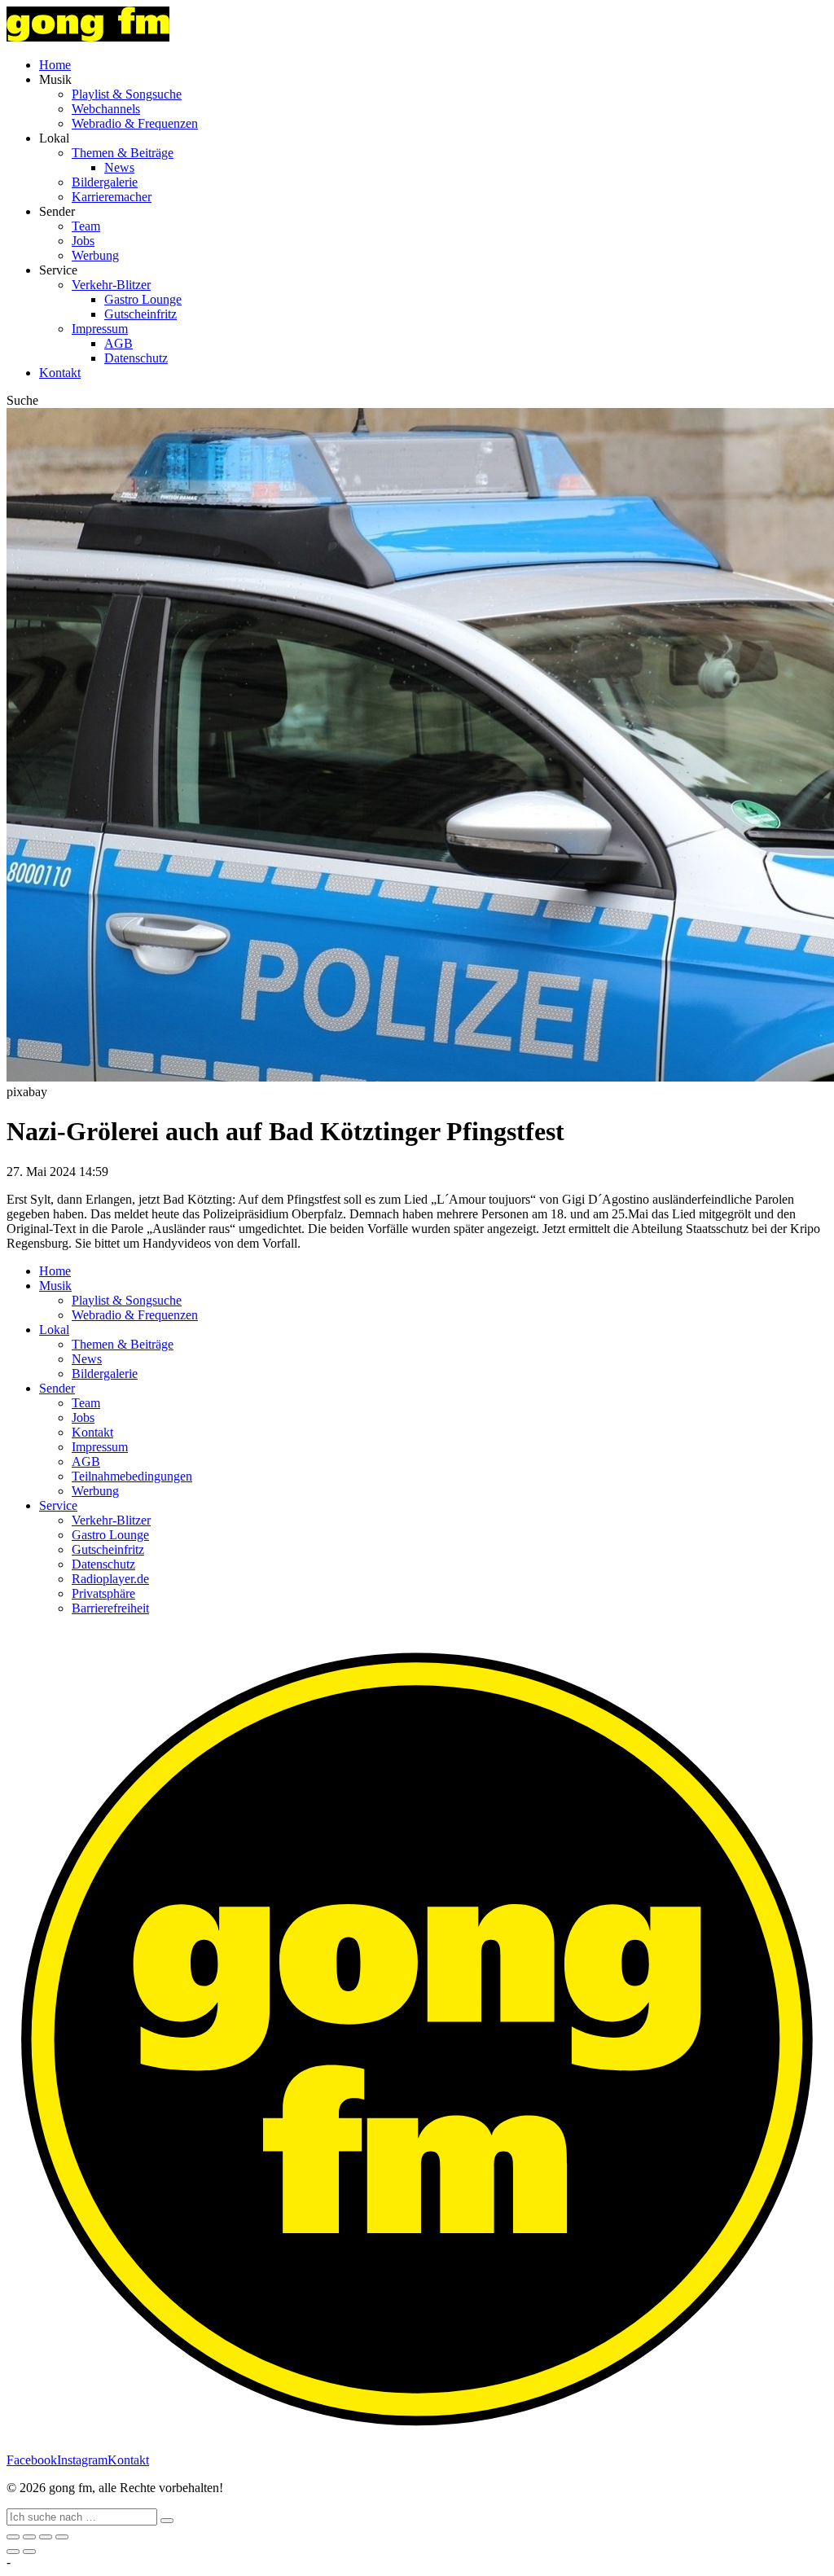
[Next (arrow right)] (29, 2552)
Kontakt (60, 373)
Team (86, 226)
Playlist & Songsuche (127, 94)
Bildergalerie (105, 182)
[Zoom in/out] (62, 2537)
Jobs (83, 241)
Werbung (95, 255)
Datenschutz (136, 358)
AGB (119, 343)
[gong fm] (88, 37)
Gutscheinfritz (140, 314)
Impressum (100, 329)
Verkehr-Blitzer (111, 285)
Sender (57, 1388)
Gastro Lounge (143, 299)
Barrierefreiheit (110, 1608)
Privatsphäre (103, 1593)
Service (58, 1505)
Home (55, 65)
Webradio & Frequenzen (135, 123)
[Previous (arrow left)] (13, 2552)
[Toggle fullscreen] (46, 2537)
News (119, 167)
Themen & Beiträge (123, 153)
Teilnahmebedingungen (132, 1476)
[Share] (29, 2537)
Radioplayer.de (110, 1579)
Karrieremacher (112, 197)
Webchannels (106, 109)
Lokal (54, 1330)
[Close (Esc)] (13, 2537)
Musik (55, 1286)
